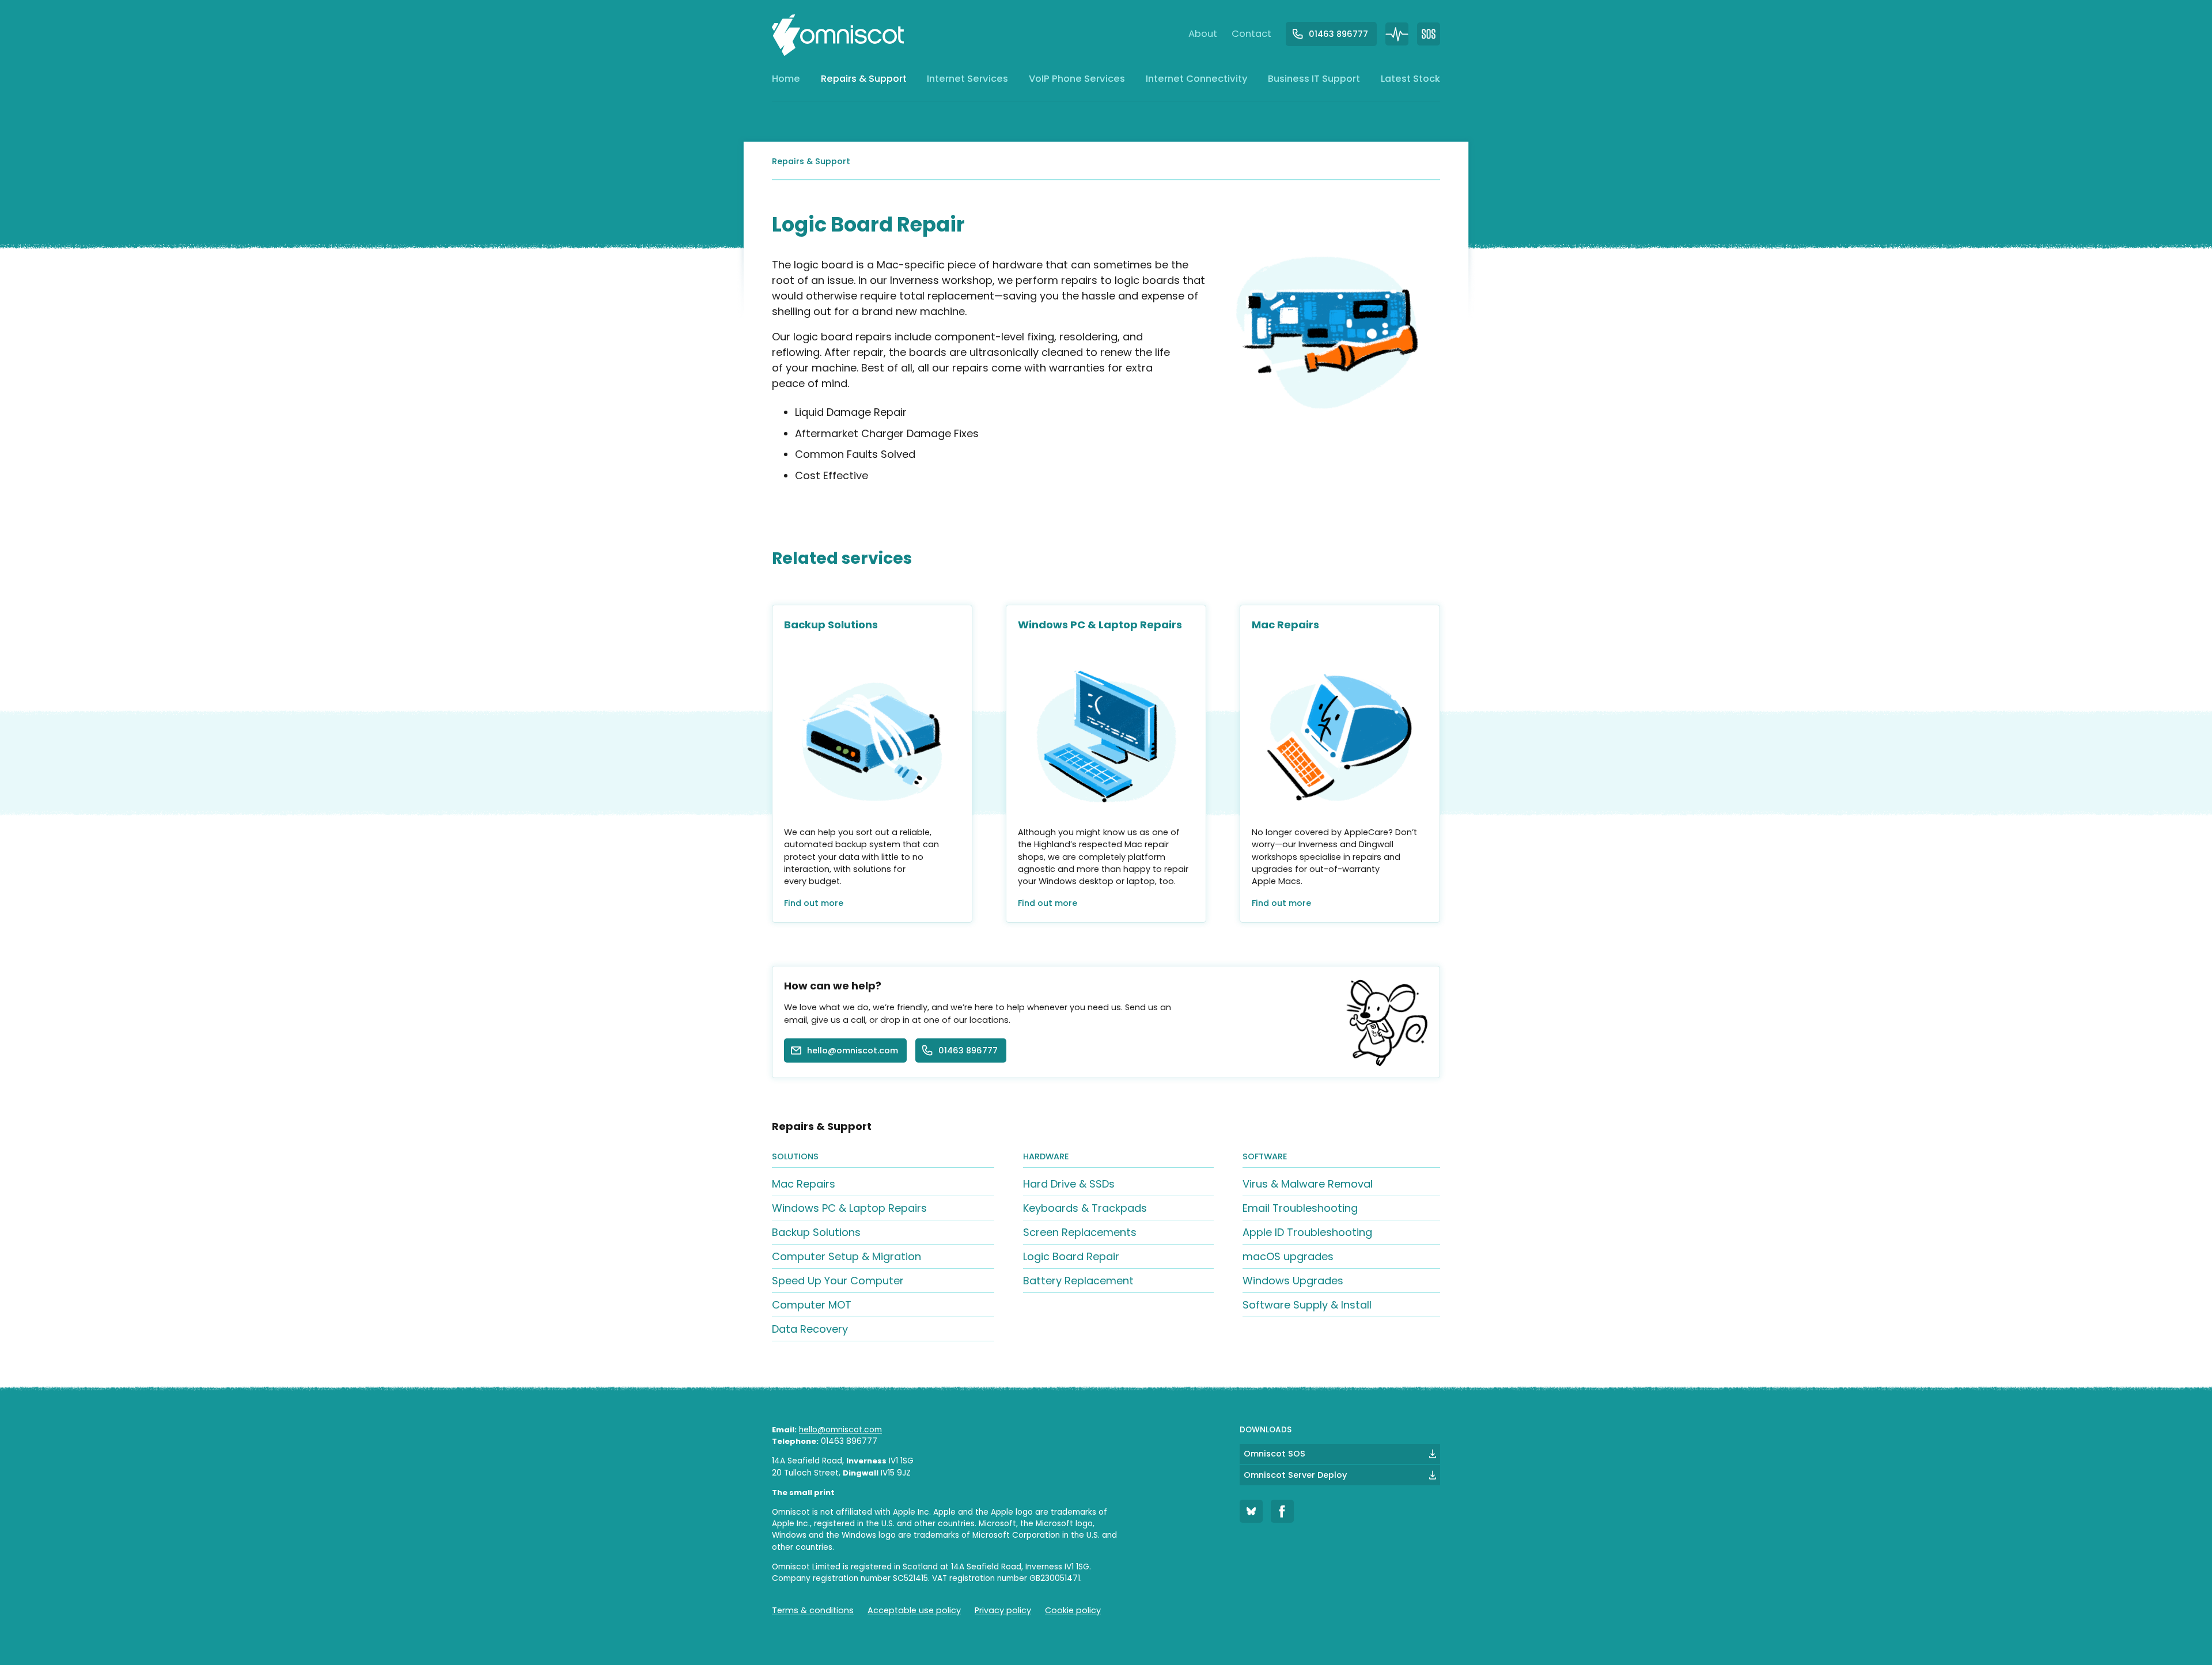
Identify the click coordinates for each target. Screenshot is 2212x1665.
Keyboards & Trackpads (1085, 1208)
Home (786, 82)
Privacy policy (1003, 1610)
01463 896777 (1338, 34)
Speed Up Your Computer (838, 1281)
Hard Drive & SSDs (1069, 1184)
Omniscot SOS (1274, 1454)
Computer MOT (812, 1305)
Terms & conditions (813, 1610)
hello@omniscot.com (853, 1050)
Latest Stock (1410, 82)
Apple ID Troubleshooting (1307, 1232)
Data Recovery (810, 1329)
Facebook (1282, 1511)
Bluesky (1251, 1511)
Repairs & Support (864, 82)
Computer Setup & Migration (846, 1256)
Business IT (1314, 82)
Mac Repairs (804, 1184)
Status (1397, 34)
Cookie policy (1073, 1610)
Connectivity (1197, 82)
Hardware (1046, 1156)
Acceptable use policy (914, 1610)
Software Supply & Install (1307, 1305)
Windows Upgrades (1293, 1281)
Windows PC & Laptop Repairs (849, 1208)
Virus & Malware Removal (1308, 1184)
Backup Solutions (816, 1232)
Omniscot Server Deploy (1295, 1475)
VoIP (1077, 82)
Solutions (795, 1156)
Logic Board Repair (1071, 1256)
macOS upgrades (1288, 1256)
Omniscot (838, 35)
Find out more (814, 903)
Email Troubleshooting (1300, 1208)
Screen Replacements (1080, 1232)
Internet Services (967, 82)
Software (1265, 1156)
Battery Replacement (1078, 1281)
